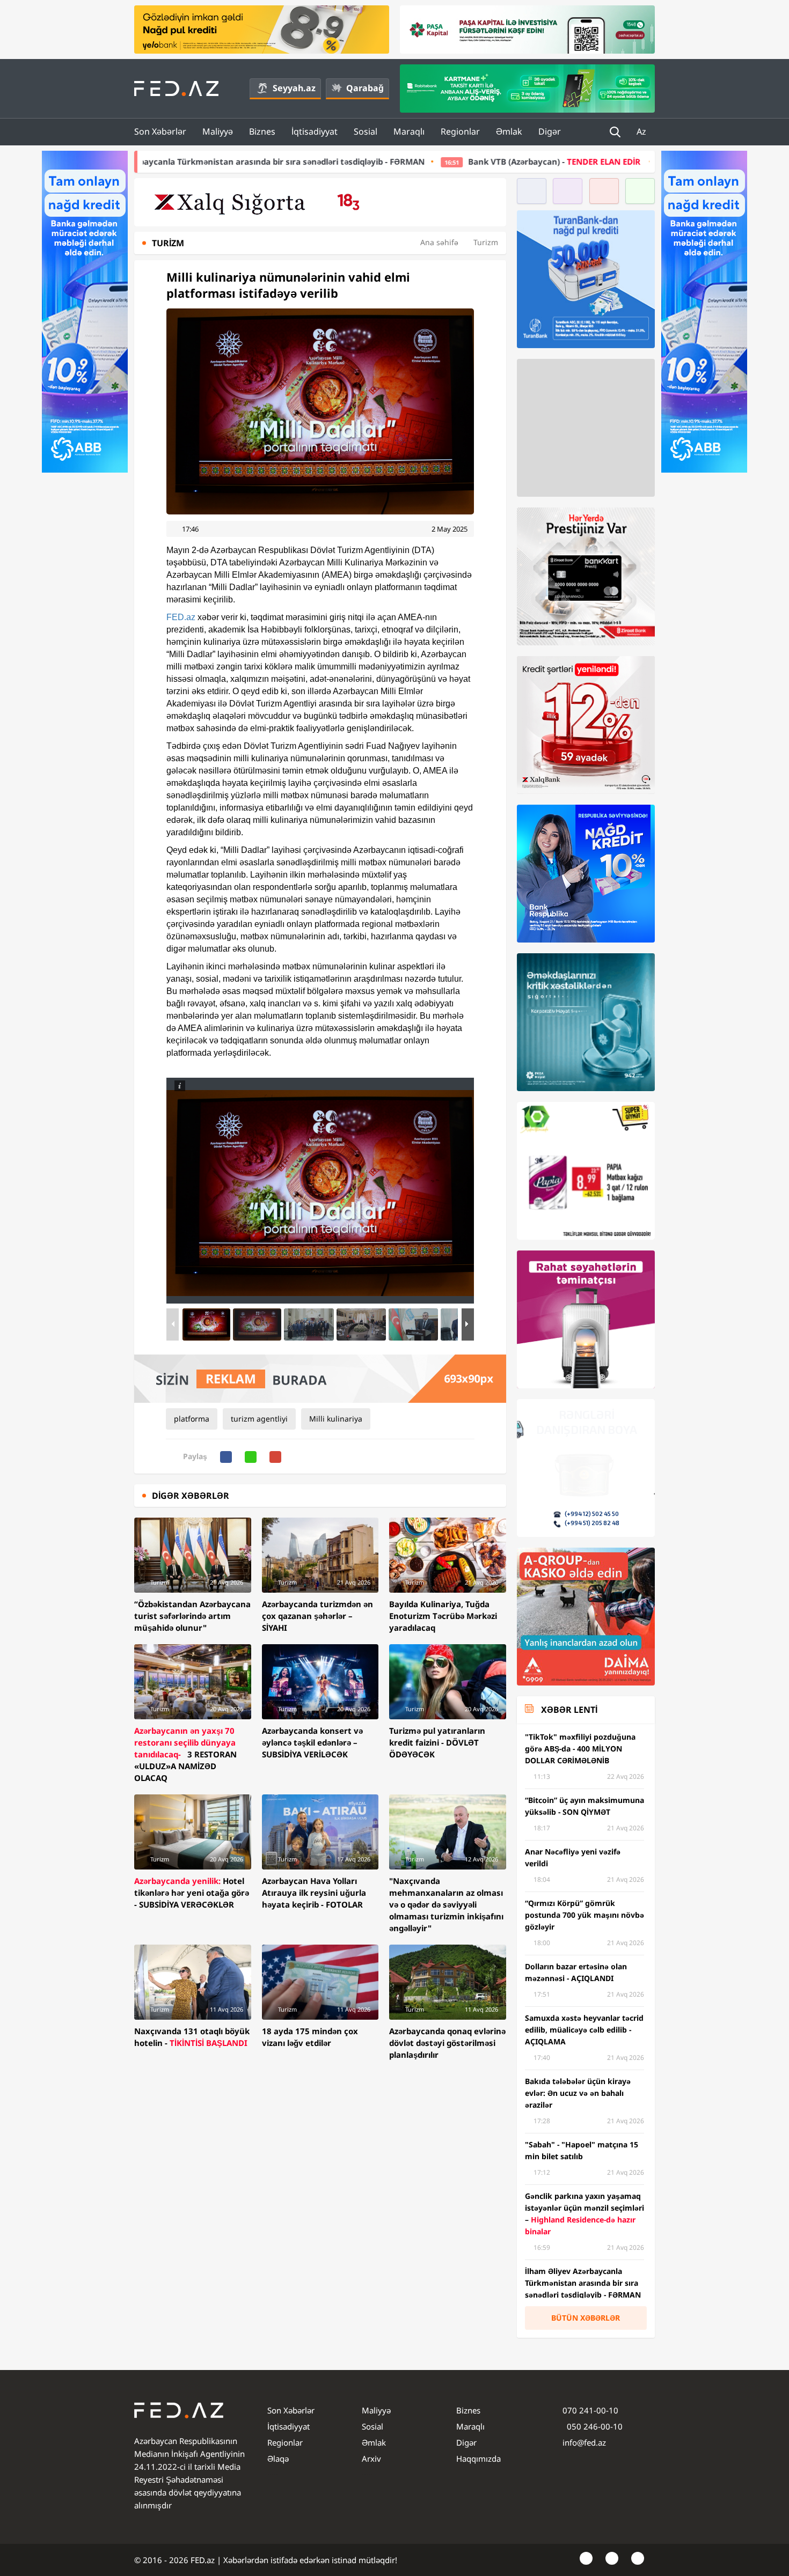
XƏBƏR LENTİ (569, 1710)
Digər (550, 131)
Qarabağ (365, 88)
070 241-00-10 (590, 2410)
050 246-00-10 (594, 2426)
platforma (192, 1419)
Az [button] (642, 131)
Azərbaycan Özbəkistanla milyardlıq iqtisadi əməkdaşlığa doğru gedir (629, 161)
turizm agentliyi (259, 1419)
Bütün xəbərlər (586, 2318)
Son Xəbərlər (160, 131)
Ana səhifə (439, 242)
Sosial (366, 131)
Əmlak (509, 131)
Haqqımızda (478, 2459)
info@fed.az (584, 2442)
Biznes (262, 131)
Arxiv (371, 2459)
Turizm (486, 242)
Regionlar (460, 131)
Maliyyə (218, 131)
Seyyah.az (294, 88)
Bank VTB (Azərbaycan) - (360, 161)
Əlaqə (278, 2459)
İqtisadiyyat (315, 131)
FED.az (181, 617)
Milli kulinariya (336, 1419)
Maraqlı (409, 131)
